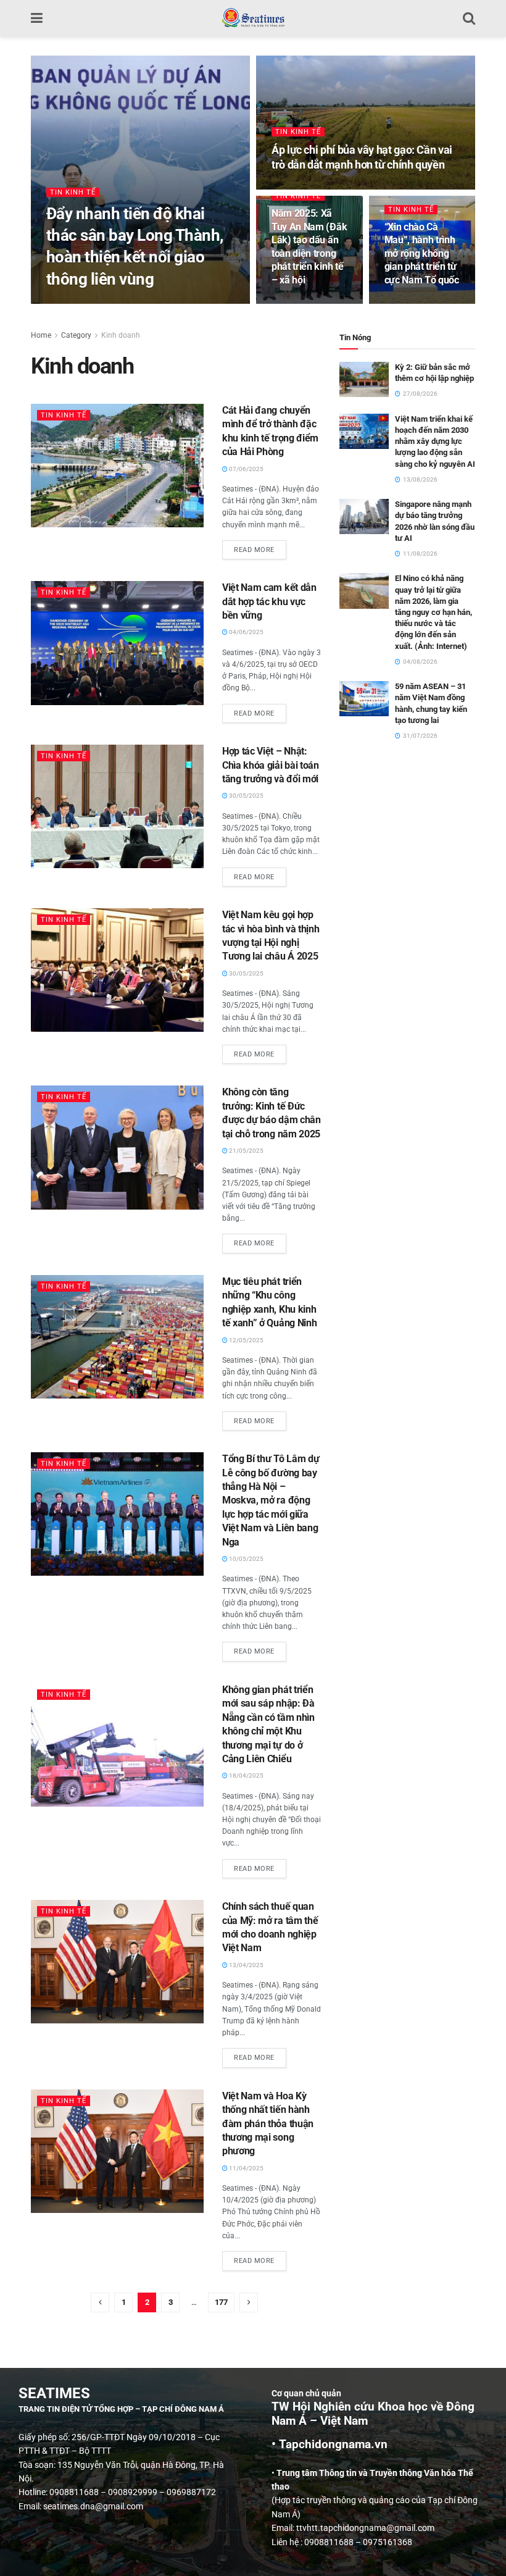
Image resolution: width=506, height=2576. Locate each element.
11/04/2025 (246, 2168)
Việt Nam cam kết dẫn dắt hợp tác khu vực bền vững (269, 601)
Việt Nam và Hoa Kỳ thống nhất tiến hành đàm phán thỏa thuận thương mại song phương (268, 2124)
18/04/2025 (246, 1775)
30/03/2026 (70, 303)
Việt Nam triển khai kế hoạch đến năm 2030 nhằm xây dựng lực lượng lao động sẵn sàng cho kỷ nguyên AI (435, 441)
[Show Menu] (37, 19)
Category (76, 335)
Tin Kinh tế (73, 192)
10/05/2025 (246, 1559)
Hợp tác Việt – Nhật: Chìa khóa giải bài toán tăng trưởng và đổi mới (271, 765)
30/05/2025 (246, 796)
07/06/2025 (246, 469)
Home (41, 335)
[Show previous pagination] (100, 2302)
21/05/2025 (246, 1151)
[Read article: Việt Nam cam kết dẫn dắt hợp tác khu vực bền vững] (117, 643)
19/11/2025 (408, 303)
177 (221, 2302)
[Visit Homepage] (253, 19)
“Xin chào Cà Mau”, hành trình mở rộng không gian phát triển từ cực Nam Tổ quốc (422, 253)
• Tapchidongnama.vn (330, 2444)
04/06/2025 (246, 632)
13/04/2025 (246, 1965)
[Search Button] (469, 19)
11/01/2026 (295, 303)
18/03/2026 (295, 188)
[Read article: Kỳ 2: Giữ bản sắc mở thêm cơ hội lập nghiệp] (364, 379)
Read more (260, 547)
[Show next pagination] (249, 2302)
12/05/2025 (246, 1340)
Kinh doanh (121, 335)
